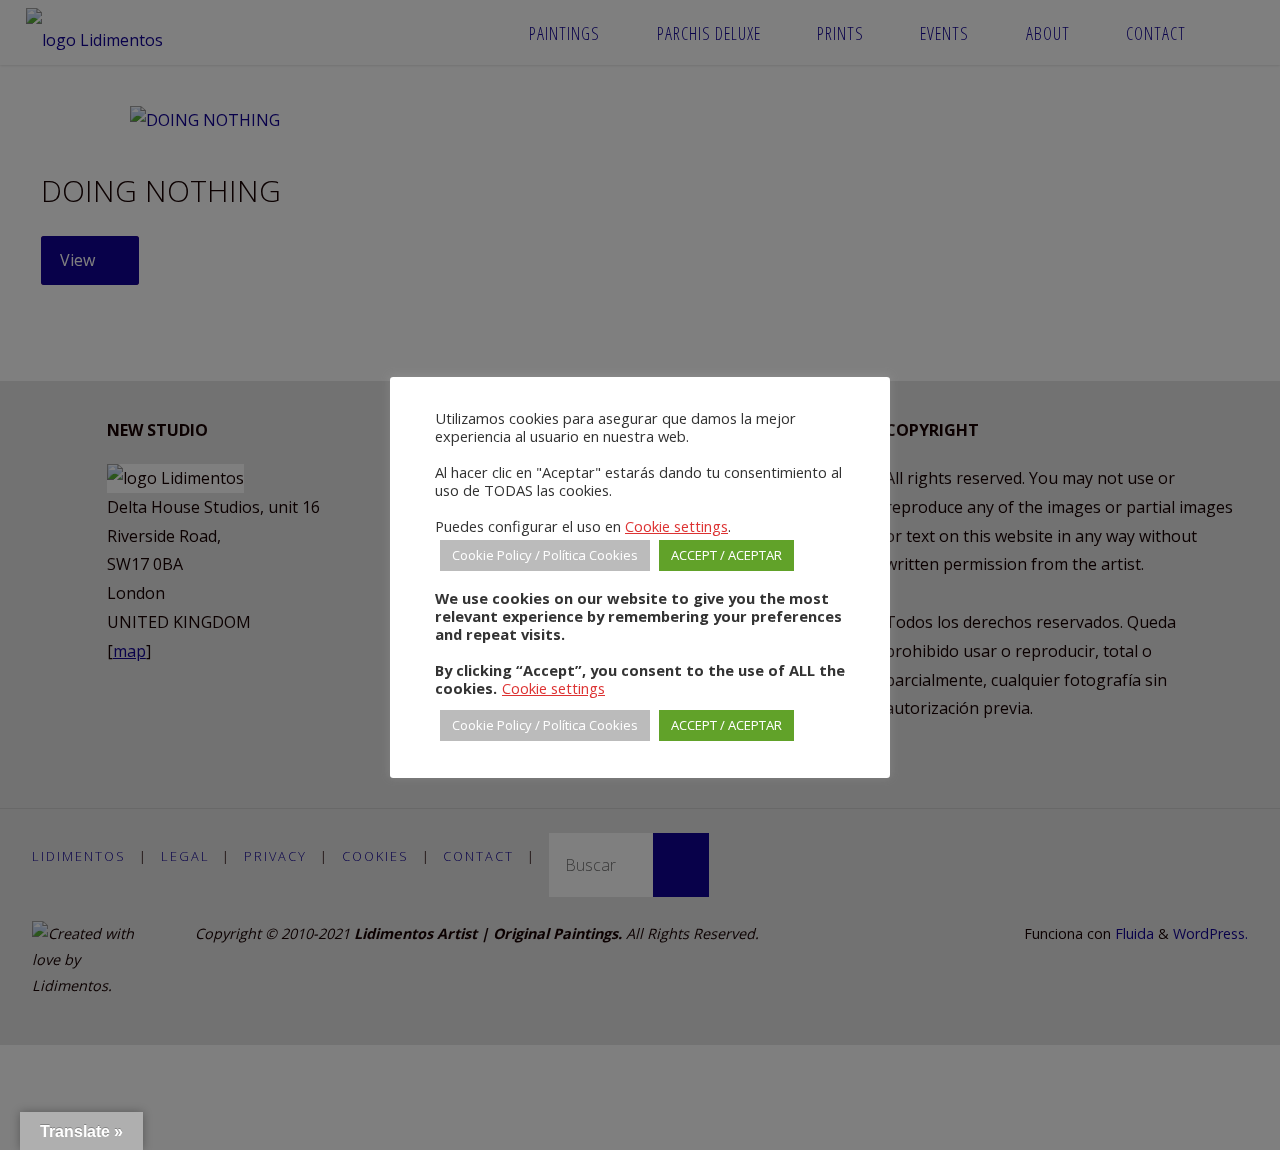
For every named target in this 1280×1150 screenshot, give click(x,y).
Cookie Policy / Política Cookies (545, 555)
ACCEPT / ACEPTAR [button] (726, 555)
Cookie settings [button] (676, 526)
